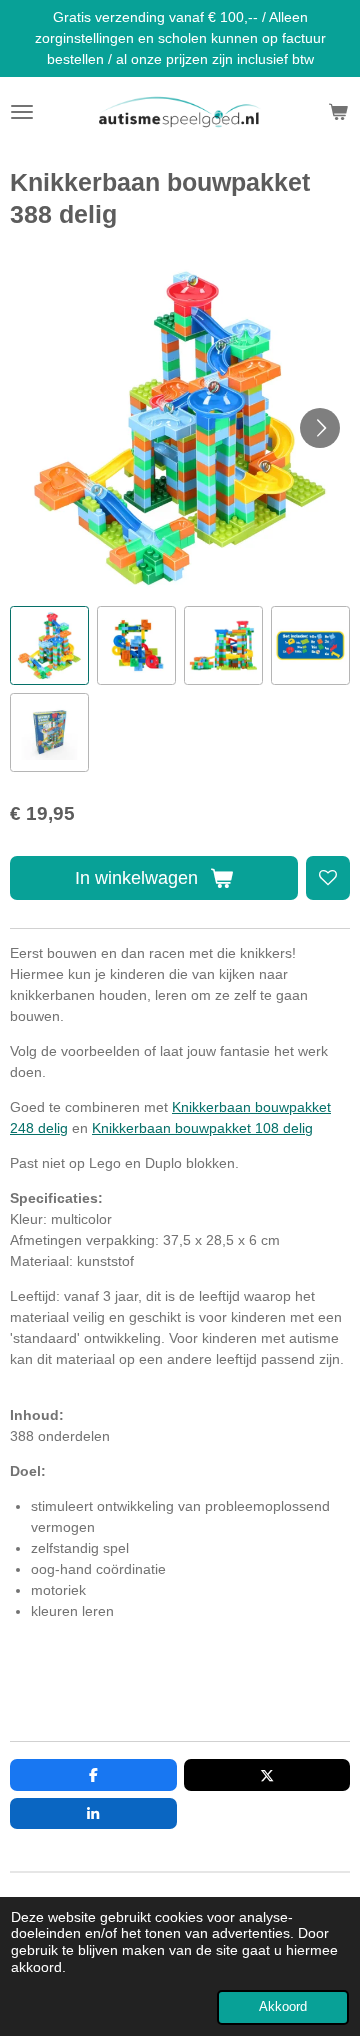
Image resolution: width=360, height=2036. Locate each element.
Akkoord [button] (283, 2007)
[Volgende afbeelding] (320, 428)
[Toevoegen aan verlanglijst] (328, 878)
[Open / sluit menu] (22, 112)
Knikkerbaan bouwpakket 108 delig (202, 1128)
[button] (49, 645)
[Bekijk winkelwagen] (338, 112)
